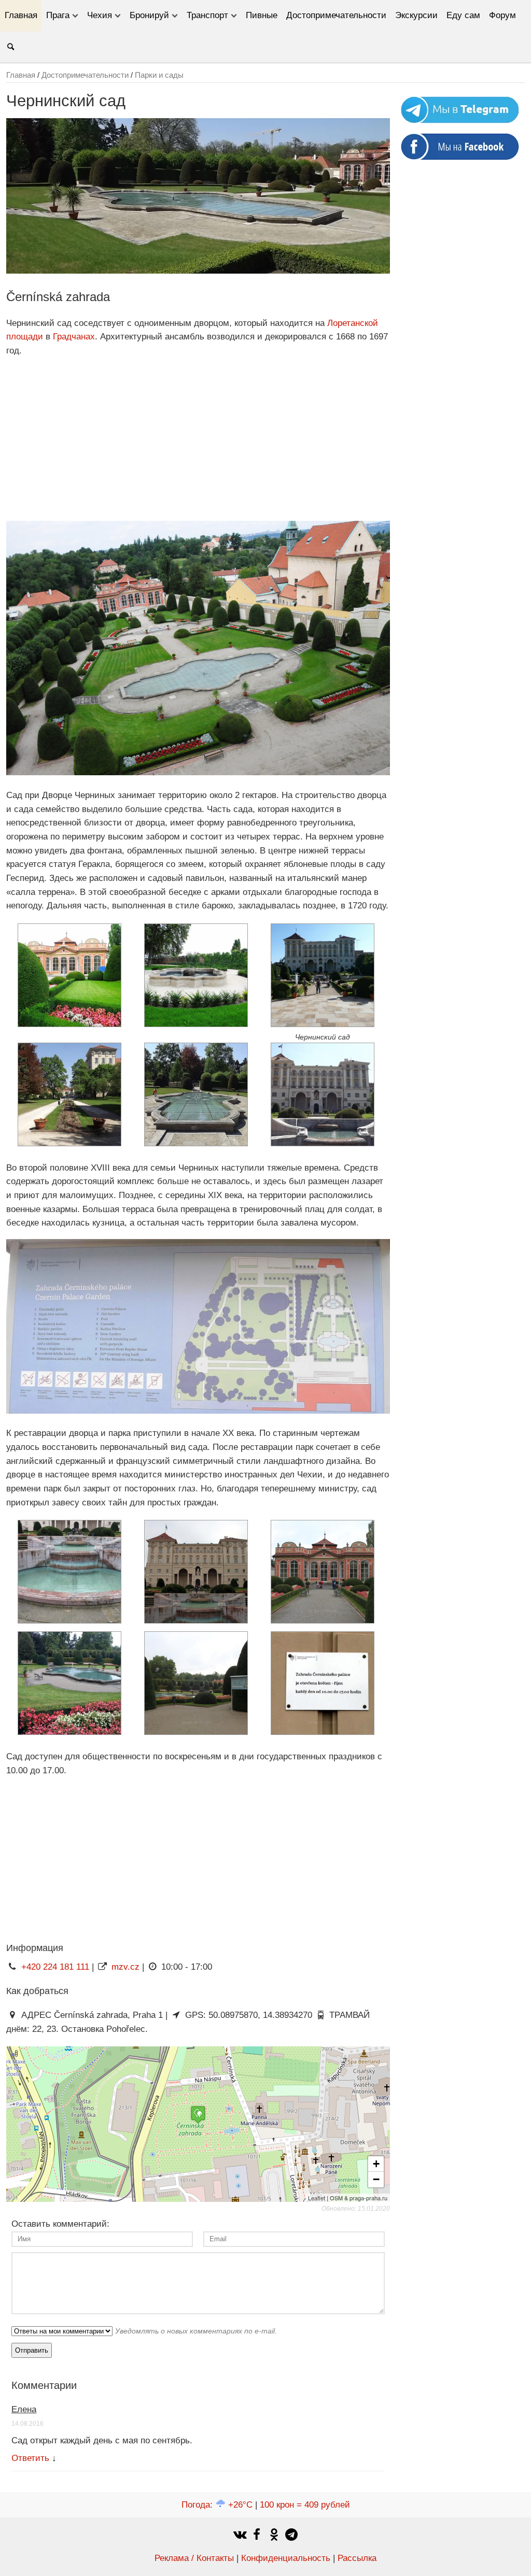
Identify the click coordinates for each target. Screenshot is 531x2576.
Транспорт (207, 15)
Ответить (30, 2458)
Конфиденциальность (286, 2558)
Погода (217, 2505)
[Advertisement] (198, 439)
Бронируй (149, 15)
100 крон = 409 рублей (305, 2505)
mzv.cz (125, 1967)
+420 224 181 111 (55, 1967)
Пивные (262, 15)
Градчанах (74, 337)
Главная (21, 15)
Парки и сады (159, 75)
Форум (502, 15)
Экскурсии (416, 15)
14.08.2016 (27, 2424)
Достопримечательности (336, 15)
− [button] (376, 2179)
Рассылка (357, 2558)
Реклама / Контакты (194, 2558)
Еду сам (463, 15)
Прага (58, 15)
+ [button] (376, 2164)
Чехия (100, 15)
